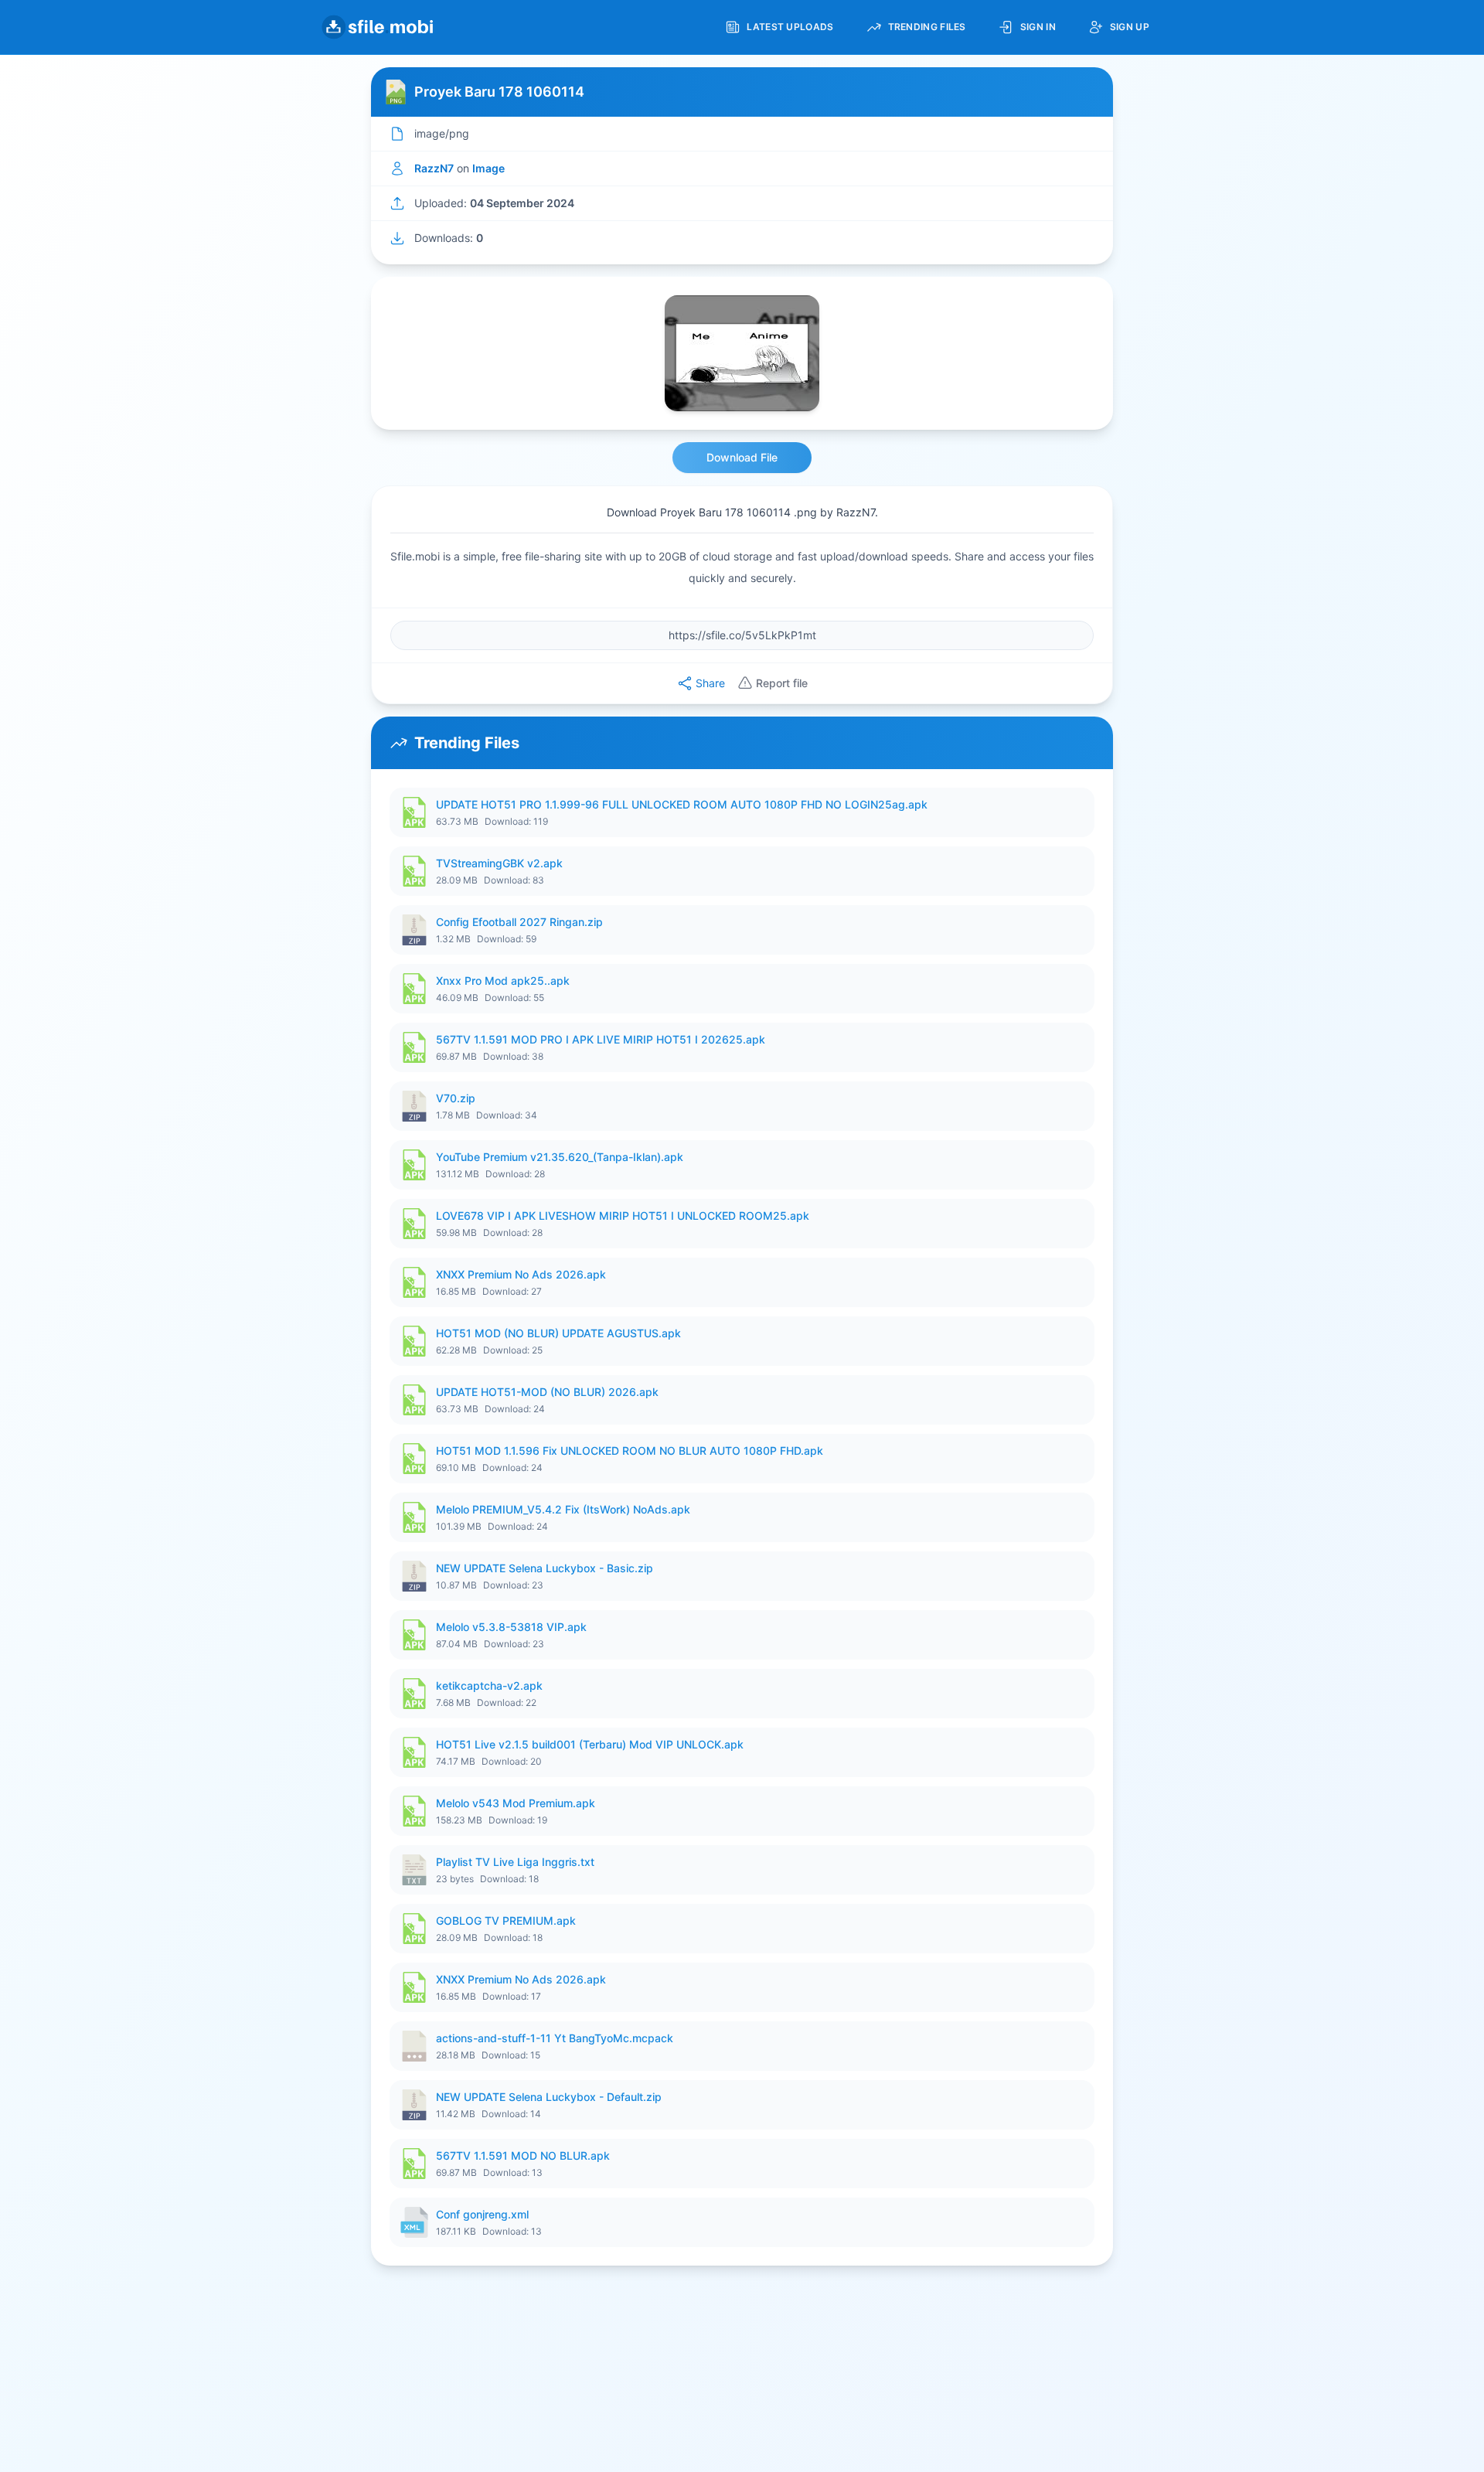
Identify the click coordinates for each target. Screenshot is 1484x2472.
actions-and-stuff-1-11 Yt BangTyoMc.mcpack (555, 2038)
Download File (742, 457)
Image (488, 168)
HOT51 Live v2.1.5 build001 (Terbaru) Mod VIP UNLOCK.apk (590, 1744)
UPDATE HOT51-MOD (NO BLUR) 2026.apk (547, 1392)
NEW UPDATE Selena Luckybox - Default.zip (549, 2097)
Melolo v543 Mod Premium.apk (516, 1803)
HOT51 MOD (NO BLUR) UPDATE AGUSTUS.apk (558, 1333)
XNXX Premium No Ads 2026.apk (521, 1274)
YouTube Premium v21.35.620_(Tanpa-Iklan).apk (560, 1157)
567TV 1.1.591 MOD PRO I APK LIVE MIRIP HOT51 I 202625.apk (601, 1039)
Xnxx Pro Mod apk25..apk (503, 981)
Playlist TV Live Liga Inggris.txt (515, 1862)
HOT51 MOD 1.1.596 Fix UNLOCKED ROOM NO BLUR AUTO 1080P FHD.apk (630, 1451)
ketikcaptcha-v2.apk (489, 1685)
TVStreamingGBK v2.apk (499, 863)
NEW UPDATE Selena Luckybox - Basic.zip (545, 1568)
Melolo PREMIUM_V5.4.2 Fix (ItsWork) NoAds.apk (563, 1509)
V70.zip (456, 1098)
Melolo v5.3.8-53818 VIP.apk (511, 1627)
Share (710, 683)
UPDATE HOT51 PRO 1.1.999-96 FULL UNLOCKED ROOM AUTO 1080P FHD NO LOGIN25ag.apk (682, 804)
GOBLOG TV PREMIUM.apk (506, 1920)
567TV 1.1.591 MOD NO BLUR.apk (523, 2155)
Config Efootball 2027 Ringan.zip (519, 922)
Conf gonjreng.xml (482, 2214)
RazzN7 (434, 168)
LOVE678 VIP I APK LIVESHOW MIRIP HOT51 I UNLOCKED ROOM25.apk (623, 1216)
